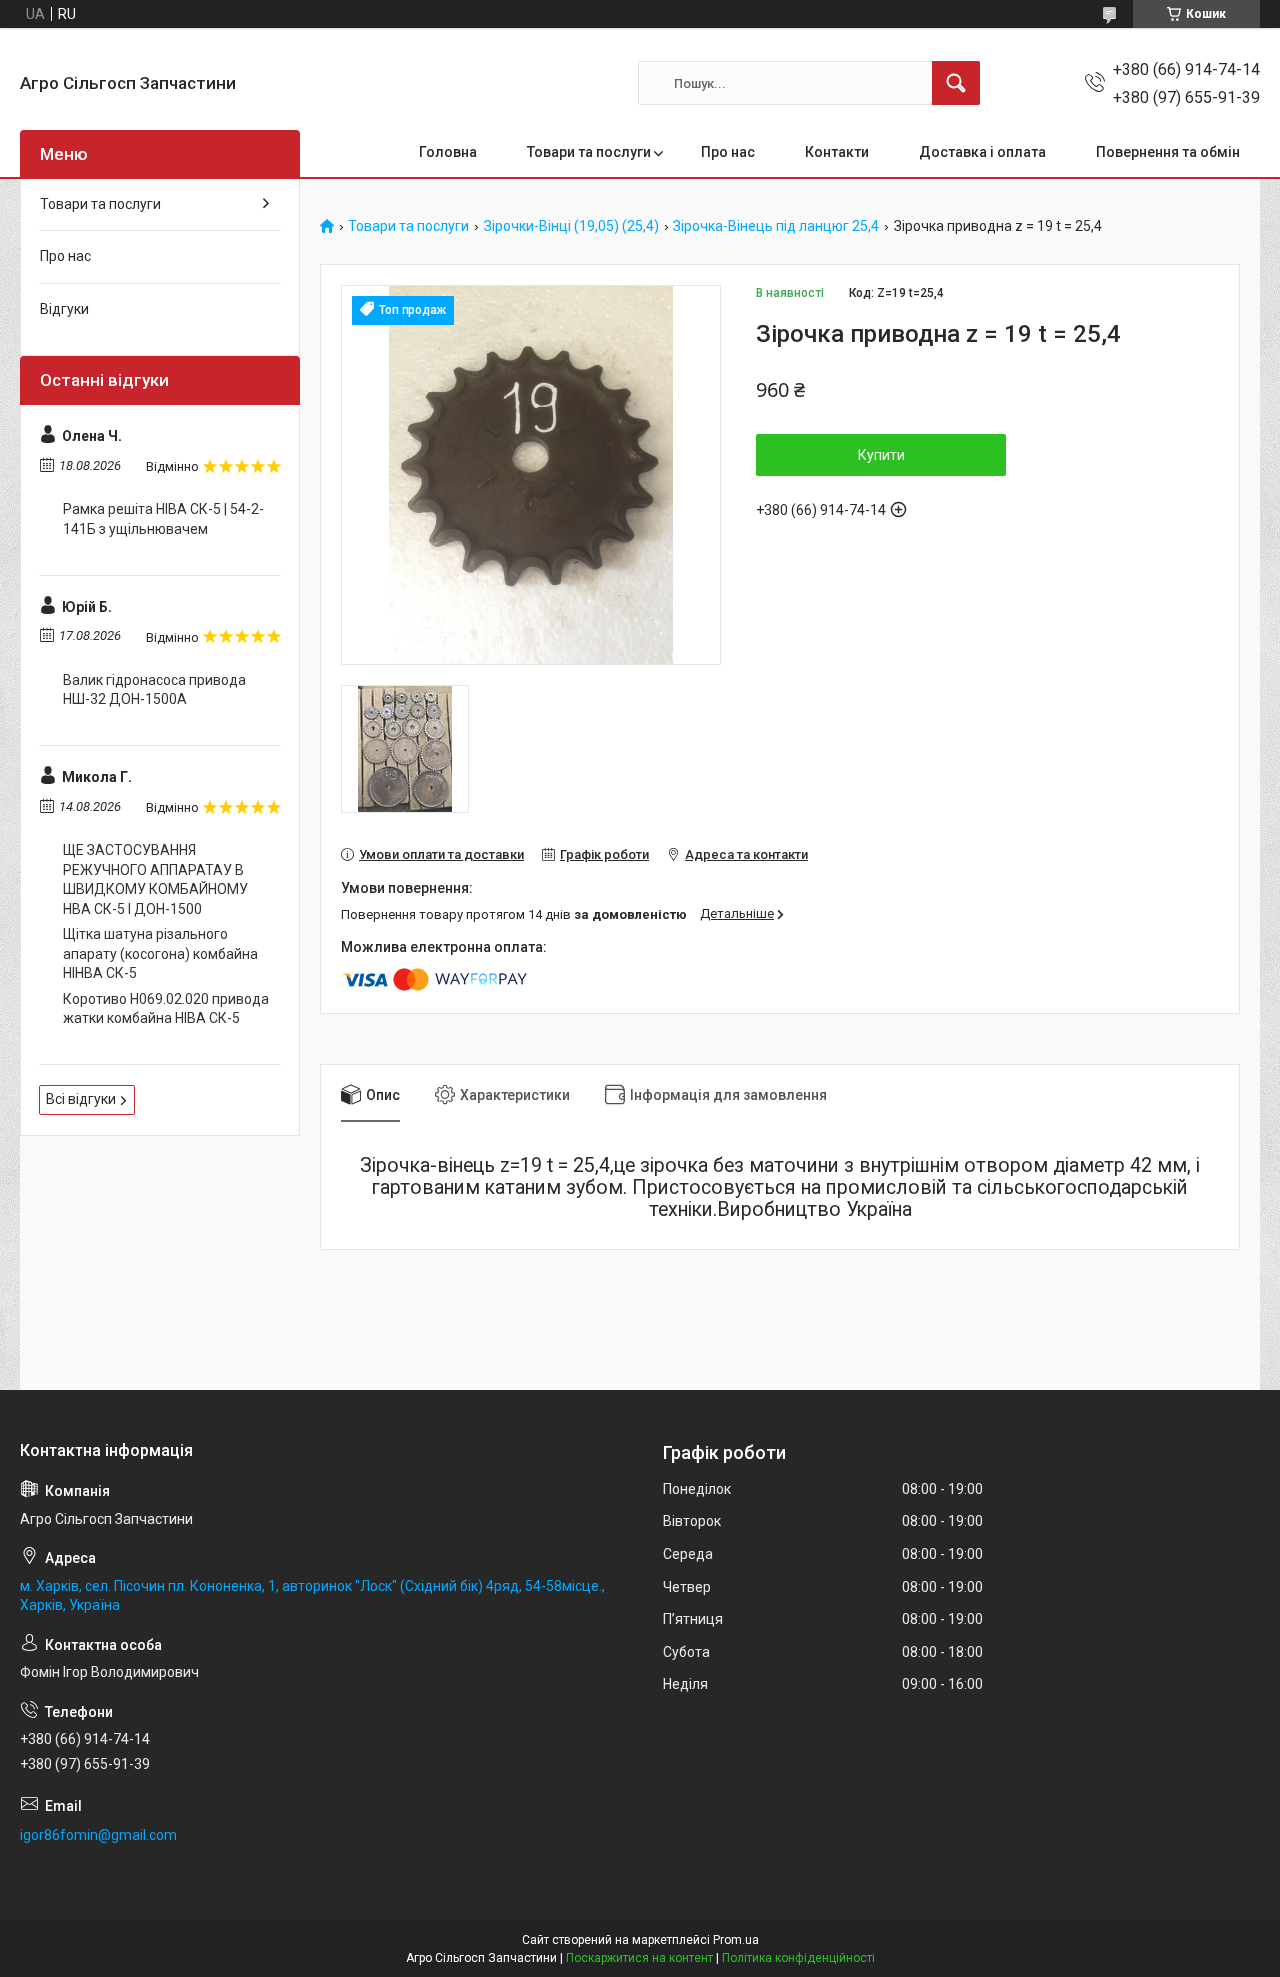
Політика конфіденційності (798, 1958)
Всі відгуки (81, 1099)
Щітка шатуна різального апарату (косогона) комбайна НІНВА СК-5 (160, 953)
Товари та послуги (589, 152)
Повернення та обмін (1168, 152)
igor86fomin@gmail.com (98, 1835)
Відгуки (64, 309)
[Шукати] (956, 83)
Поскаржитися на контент (639, 1958)
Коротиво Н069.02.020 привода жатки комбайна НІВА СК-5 (166, 1009)
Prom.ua (736, 1940)
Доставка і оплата (982, 152)
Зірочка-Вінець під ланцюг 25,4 (776, 226)
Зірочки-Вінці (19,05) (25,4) (571, 226)
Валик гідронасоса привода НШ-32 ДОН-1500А (154, 690)
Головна (448, 152)
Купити (881, 455)
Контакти (837, 152)
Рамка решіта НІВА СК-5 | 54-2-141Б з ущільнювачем (163, 519)
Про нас (728, 152)
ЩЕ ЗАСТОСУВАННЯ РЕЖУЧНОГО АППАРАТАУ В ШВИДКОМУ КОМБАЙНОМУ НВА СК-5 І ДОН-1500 (155, 879)
